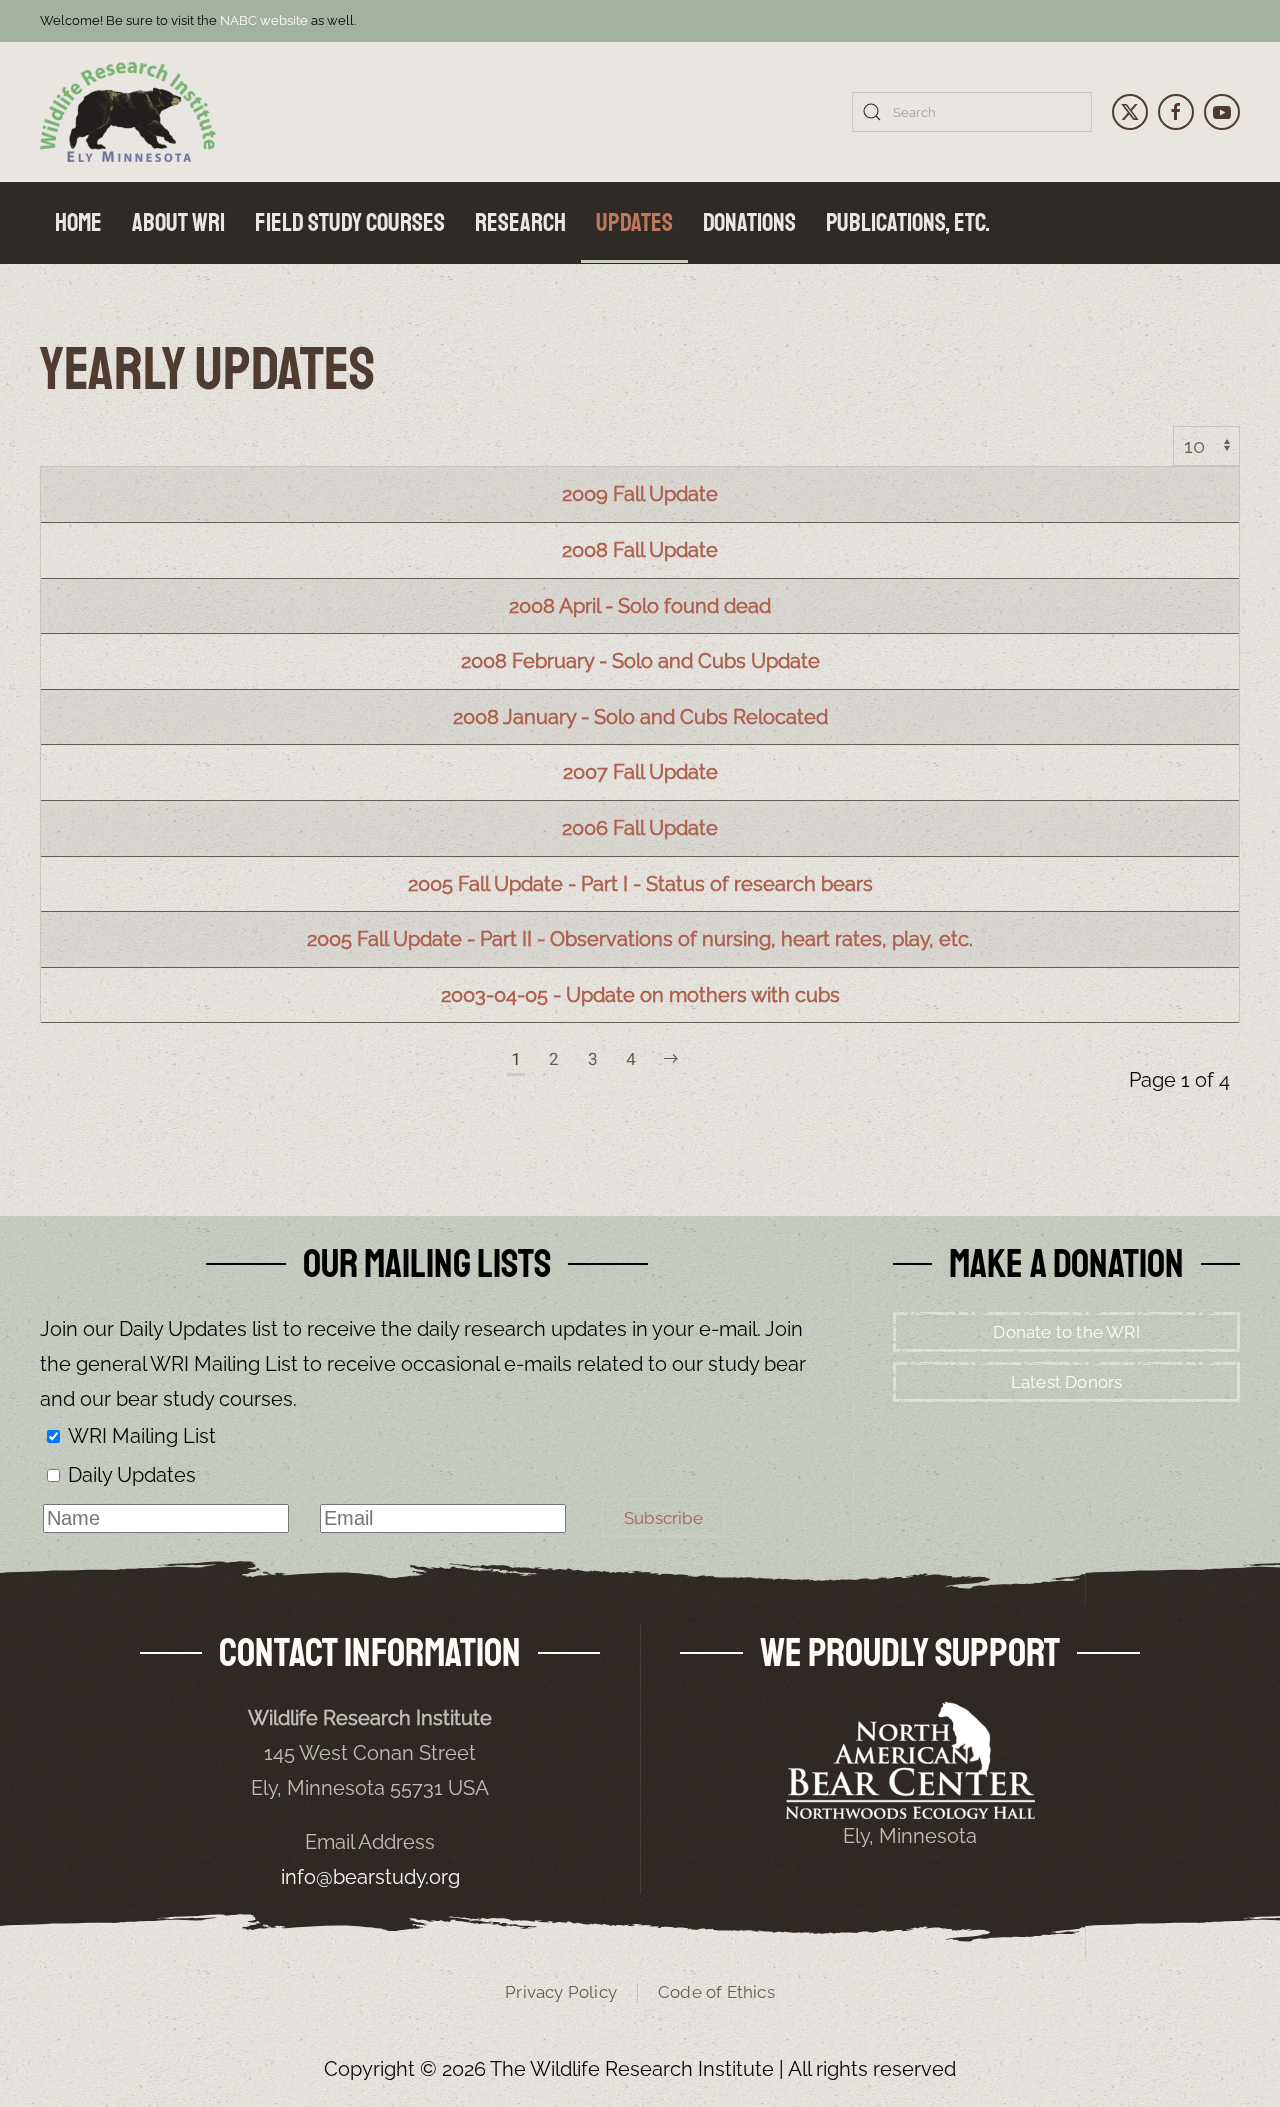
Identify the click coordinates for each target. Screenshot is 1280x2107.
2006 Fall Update (640, 828)
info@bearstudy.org (370, 1877)
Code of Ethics (716, 1992)
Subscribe (663, 1518)
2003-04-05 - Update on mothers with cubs (640, 995)
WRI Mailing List (142, 1436)
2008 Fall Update (640, 550)
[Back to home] (128, 112)
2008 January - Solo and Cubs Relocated (640, 717)
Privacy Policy (561, 1992)
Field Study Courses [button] (350, 223)
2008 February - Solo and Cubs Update (640, 661)
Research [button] (520, 223)
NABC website (264, 20)
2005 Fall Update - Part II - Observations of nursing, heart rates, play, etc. (640, 939)
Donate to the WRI (1066, 1332)
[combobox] (972, 112)
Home (78, 223)
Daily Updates (132, 1475)
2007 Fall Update (640, 772)
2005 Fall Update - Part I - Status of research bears (640, 884)
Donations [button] (749, 223)
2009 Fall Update (640, 494)
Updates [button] (634, 223)
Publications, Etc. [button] (908, 223)
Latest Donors (1067, 1382)
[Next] (671, 1059)
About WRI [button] (178, 223)
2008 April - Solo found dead (640, 606)
